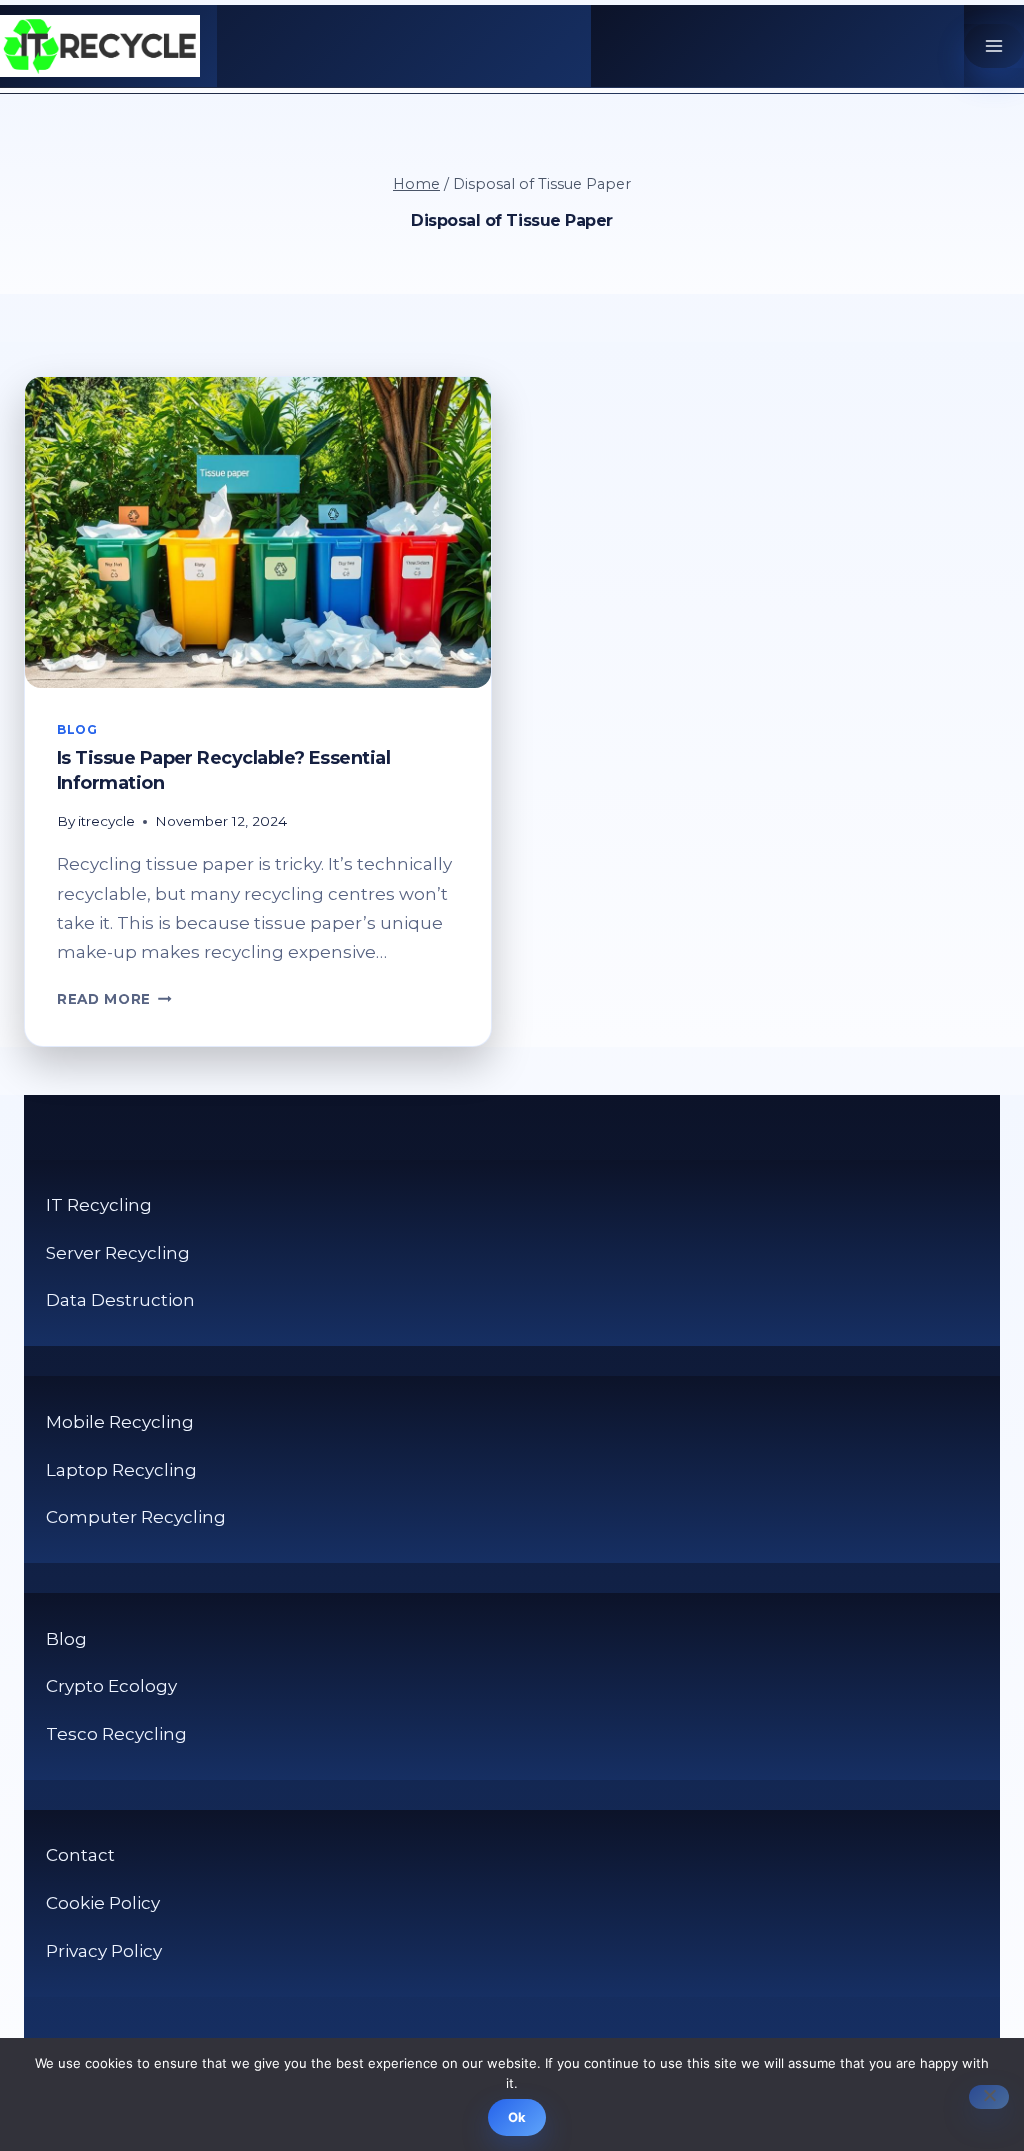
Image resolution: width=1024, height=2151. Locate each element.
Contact (80, 1855)
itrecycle (106, 821)
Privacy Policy (104, 1951)
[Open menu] (994, 46)
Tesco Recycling (116, 1734)
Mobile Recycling (120, 1422)
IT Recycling (99, 1205)
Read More (114, 999)
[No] (989, 2097)
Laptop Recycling (121, 1470)
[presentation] (258, 532)
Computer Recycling (136, 1517)
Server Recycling (118, 1253)
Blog (77, 729)
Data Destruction (120, 1300)
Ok (517, 2117)
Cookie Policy (103, 1903)
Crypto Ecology (111, 1686)
